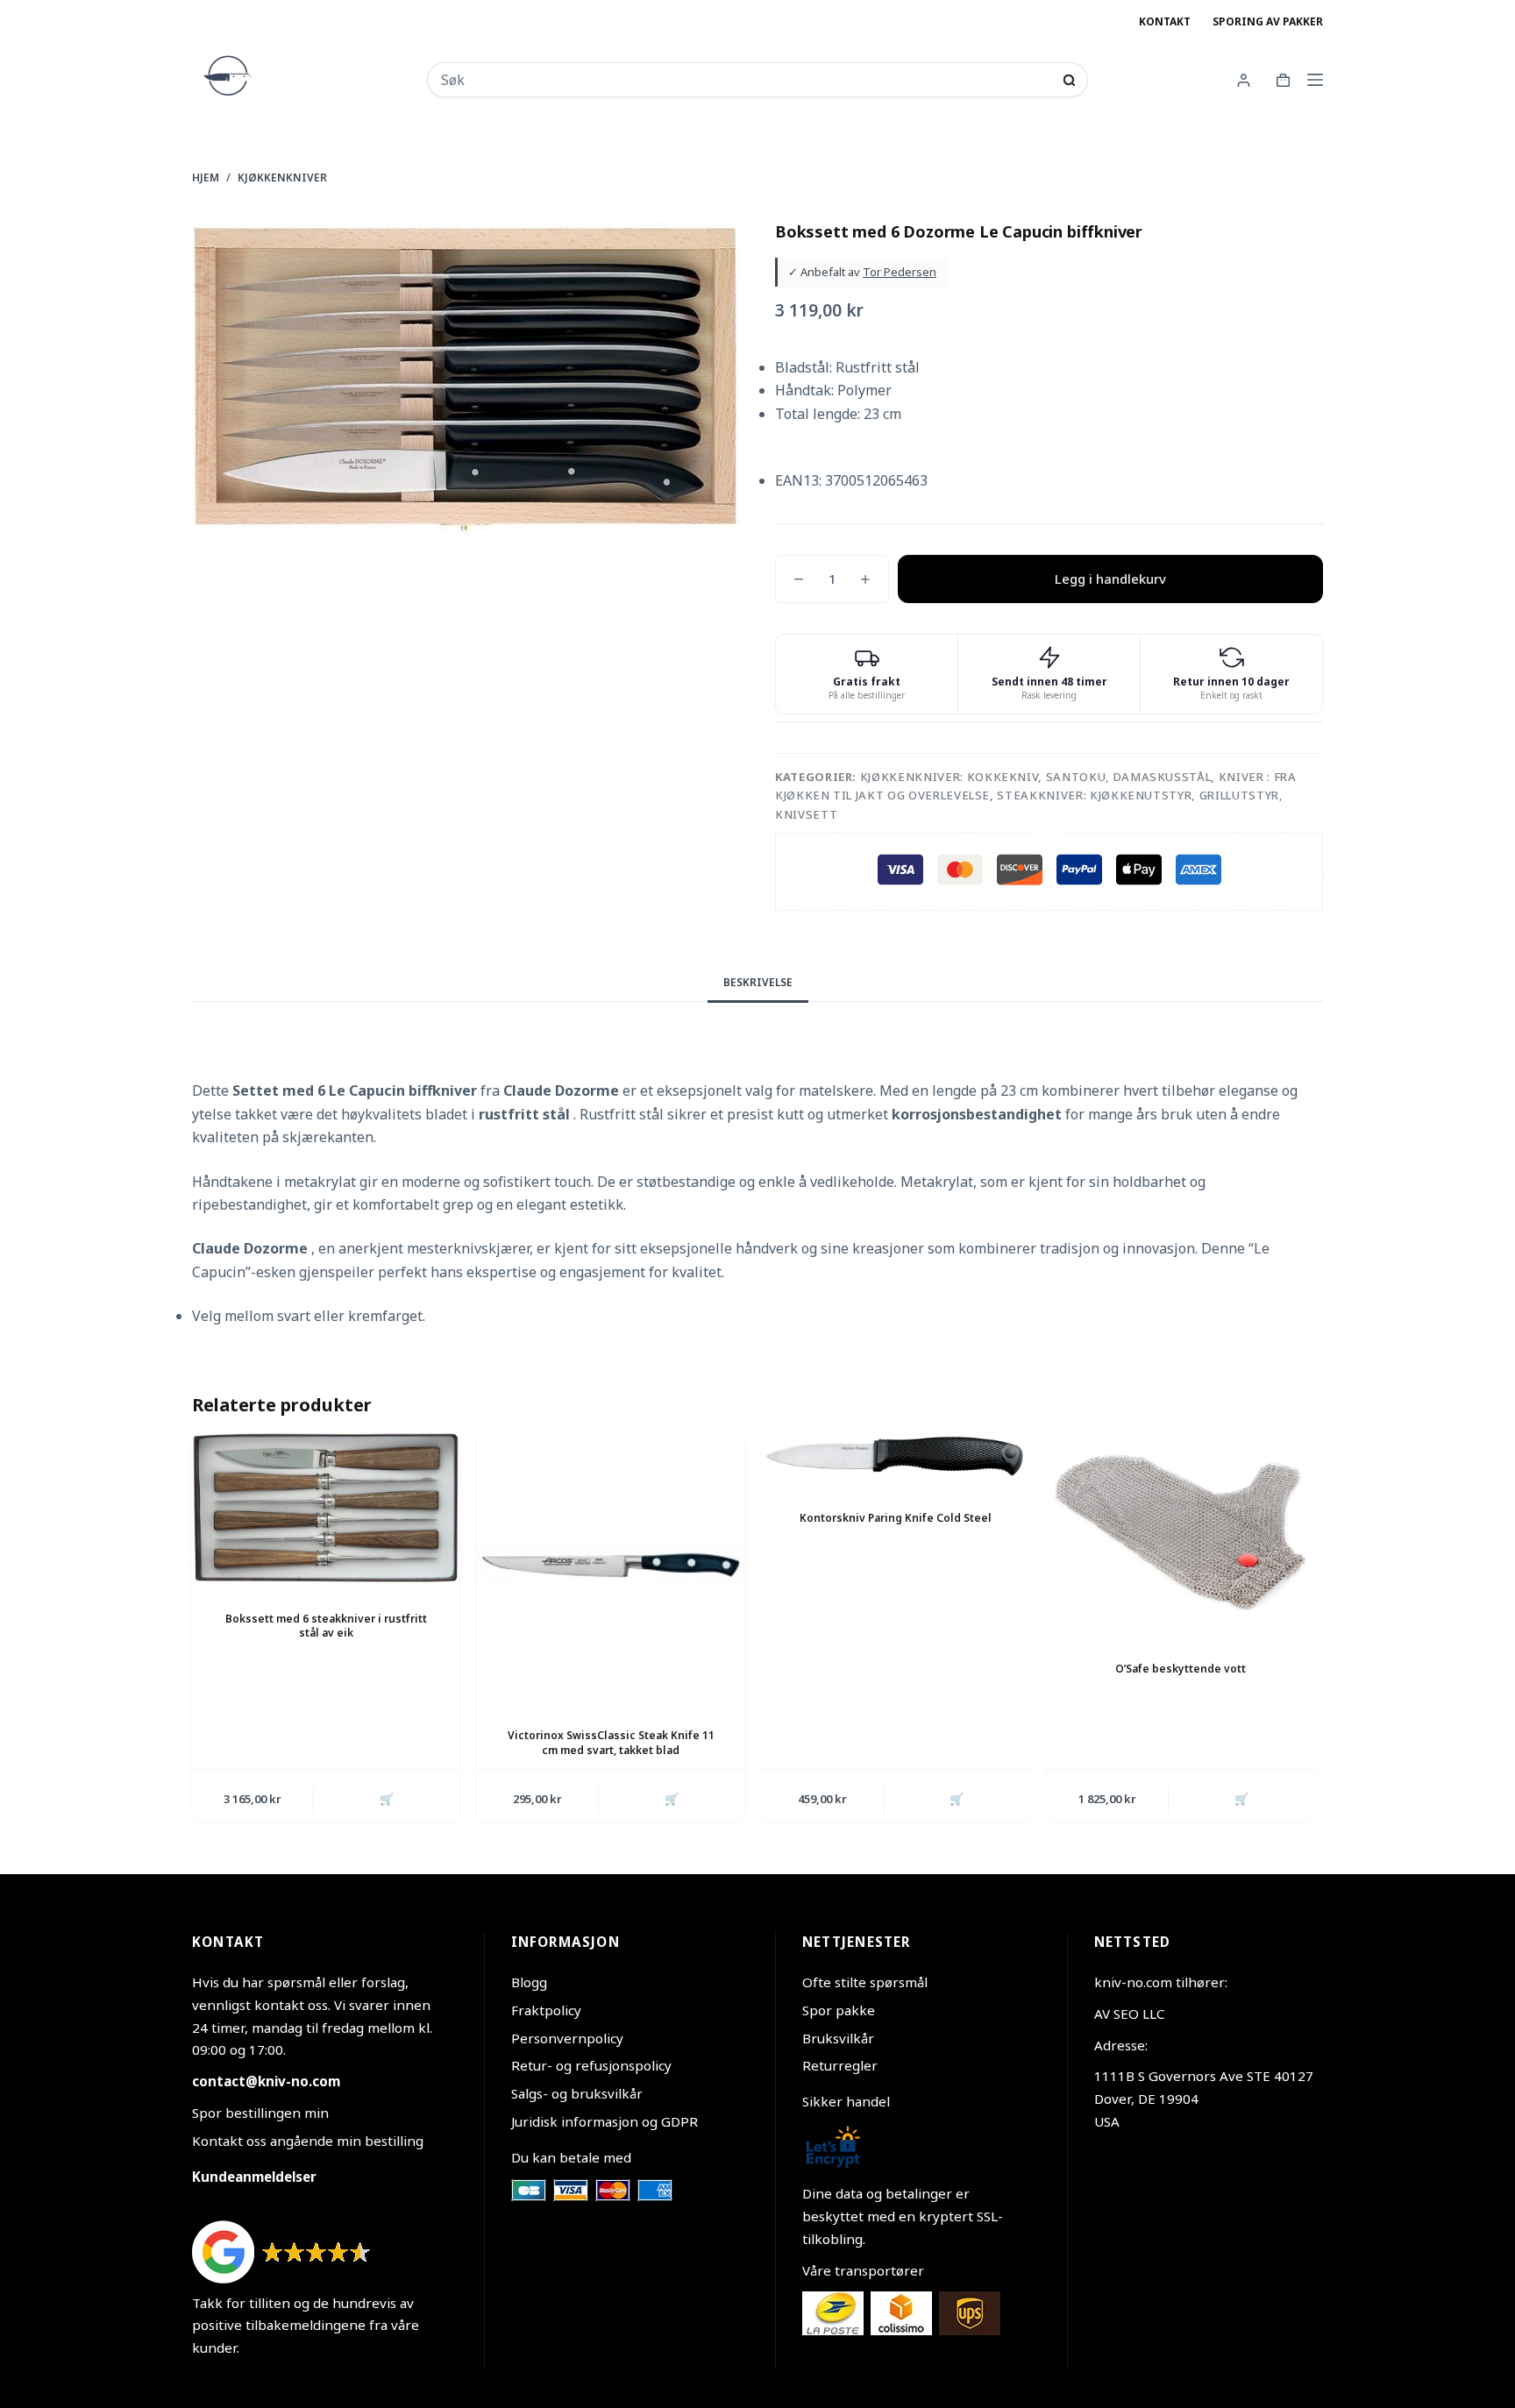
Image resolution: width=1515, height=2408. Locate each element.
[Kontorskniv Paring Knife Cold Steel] (896, 1457)
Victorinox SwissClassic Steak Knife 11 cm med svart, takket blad (611, 1743)
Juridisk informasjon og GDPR (605, 2121)
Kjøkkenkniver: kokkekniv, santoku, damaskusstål (1036, 777)
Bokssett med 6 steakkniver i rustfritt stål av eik (326, 1626)
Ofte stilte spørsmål (865, 1982)
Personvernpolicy (567, 2038)
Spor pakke (839, 2010)
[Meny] (1315, 80)
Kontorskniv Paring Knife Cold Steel (896, 1518)
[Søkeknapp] (1069, 80)
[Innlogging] (1244, 80)
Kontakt (1165, 21)
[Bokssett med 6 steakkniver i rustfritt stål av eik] (326, 1507)
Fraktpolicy (546, 2010)
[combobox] (746, 80)
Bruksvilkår (838, 2038)
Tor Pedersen (900, 272)
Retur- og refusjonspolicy (591, 2065)
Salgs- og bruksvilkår (577, 2093)
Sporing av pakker (1268, 21)
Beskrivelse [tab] (758, 982)
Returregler (840, 2065)
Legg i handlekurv (1110, 579)
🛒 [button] (387, 1799)
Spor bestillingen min (260, 2113)
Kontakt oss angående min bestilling (308, 2141)
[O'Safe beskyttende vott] (1181, 1533)
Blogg (529, 1982)
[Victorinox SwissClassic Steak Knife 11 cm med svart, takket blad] (611, 1566)
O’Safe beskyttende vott (1181, 1669)
